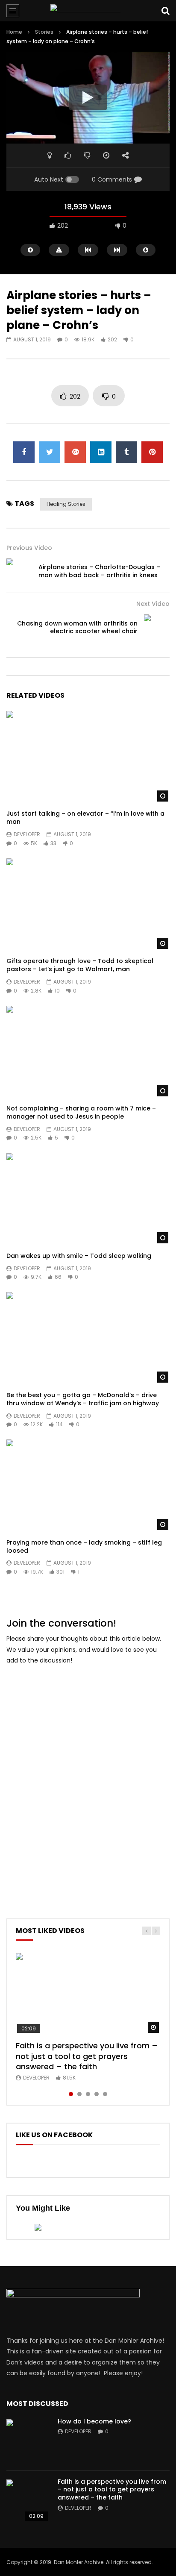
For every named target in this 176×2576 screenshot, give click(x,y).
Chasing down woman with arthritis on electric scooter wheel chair (77, 627)
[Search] (165, 11)
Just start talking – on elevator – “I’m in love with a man (85, 818)
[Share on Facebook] (24, 452)
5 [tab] (105, 2094)
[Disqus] (88, 1780)
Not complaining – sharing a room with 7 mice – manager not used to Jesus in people (81, 1112)
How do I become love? (94, 2421)
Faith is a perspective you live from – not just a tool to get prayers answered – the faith (87, 2056)
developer (27, 834)
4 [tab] (97, 2094)
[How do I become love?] (28, 2441)
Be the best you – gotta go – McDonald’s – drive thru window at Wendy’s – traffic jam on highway (83, 1399)
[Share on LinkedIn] (101, 452)
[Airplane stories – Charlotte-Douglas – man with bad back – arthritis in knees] (19, 571)
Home (14, 32)
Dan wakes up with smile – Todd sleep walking (79, 1256)
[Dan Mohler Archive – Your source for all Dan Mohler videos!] (88, 11)
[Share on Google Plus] (75, 452)
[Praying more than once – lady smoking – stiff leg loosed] (88, 1485)
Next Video (153, 604)
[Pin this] (152, 452)
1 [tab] (71, 2094)
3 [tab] (88, 2094)
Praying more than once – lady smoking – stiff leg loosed (84, 1546)
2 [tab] (79, 2094)
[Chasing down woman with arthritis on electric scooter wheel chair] (157, 627)
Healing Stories (66, 504)
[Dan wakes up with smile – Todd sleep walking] (88, 1199)
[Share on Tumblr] (126, 452)
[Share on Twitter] (50, 452)
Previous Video (29, 548)
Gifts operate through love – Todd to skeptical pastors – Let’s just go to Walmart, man (80, 965)
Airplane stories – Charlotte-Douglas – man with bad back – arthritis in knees (99, 571)
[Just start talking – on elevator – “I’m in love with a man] (88, 757)
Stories (44, 32)
